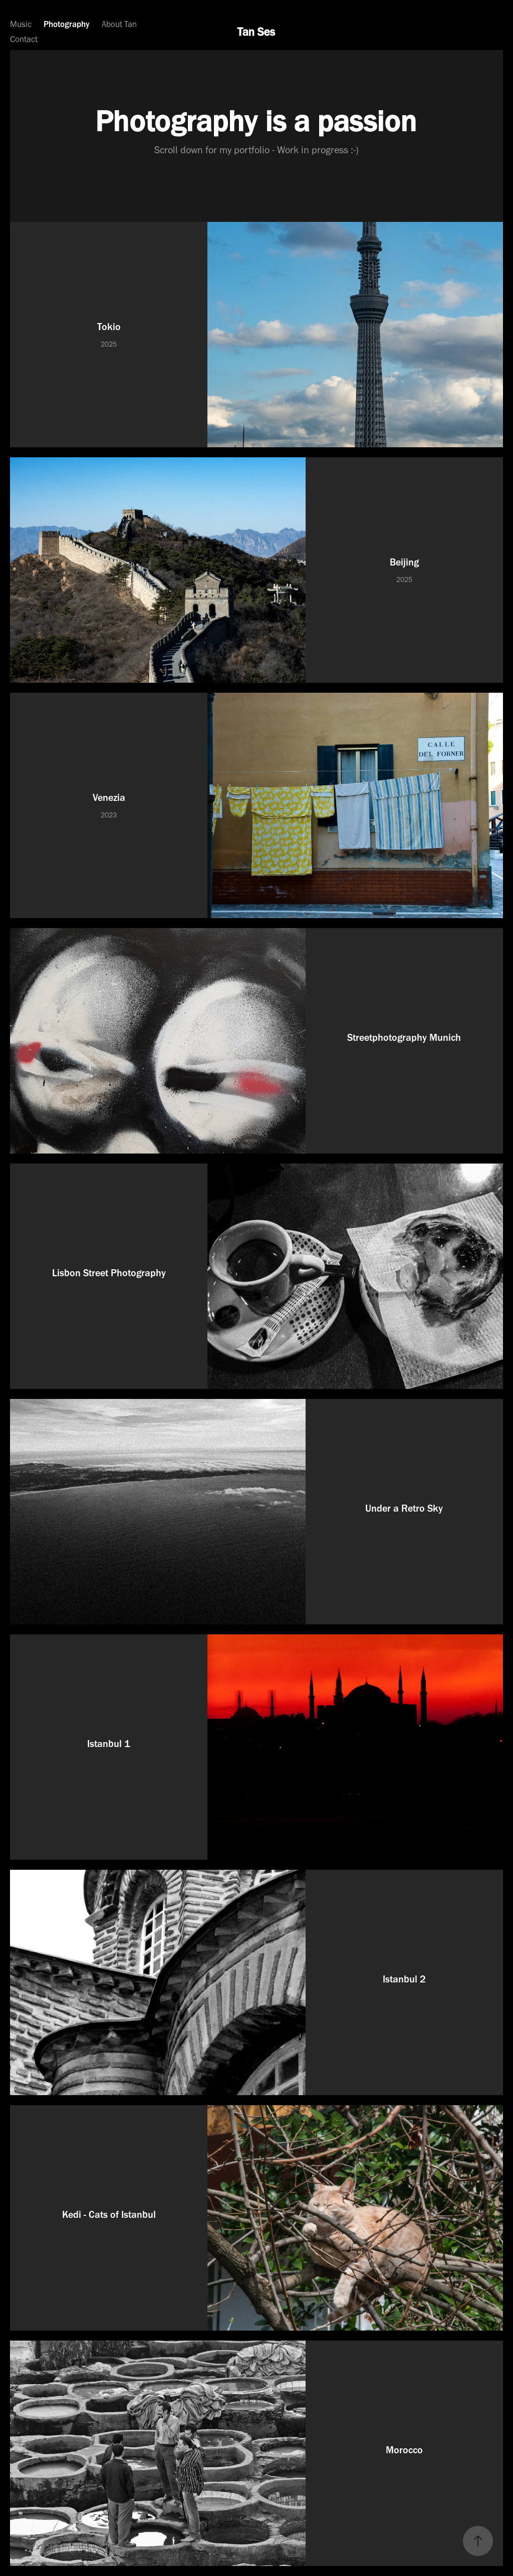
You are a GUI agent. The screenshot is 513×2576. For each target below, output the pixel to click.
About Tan (119, 24)
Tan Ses (256, 32)
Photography (67, 24)
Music (21, 24)
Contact (24, 39)
